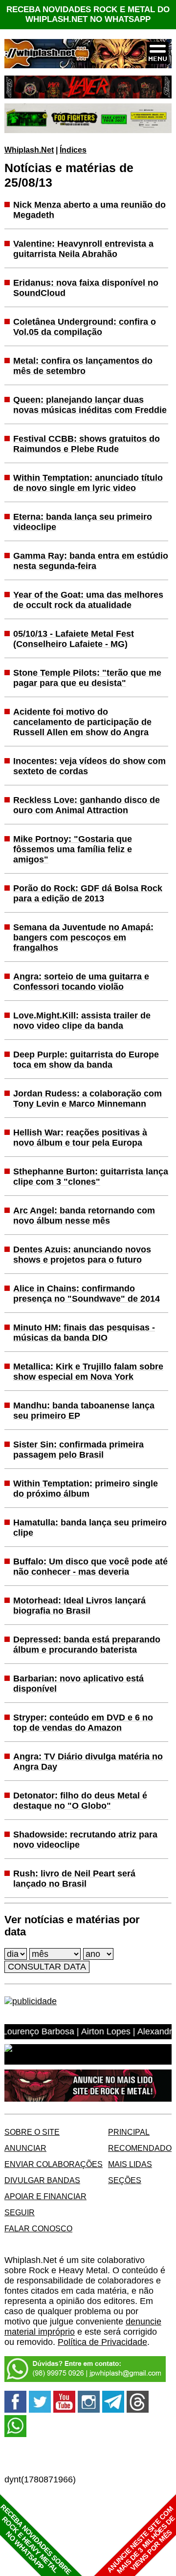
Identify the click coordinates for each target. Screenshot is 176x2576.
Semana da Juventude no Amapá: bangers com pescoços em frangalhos (83, 937)
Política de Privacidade (102, 2342)
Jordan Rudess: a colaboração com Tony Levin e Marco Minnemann (88, 1099)
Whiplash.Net (29, 150)
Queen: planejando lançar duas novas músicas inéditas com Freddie (90, 405)
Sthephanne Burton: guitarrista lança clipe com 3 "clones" (91, 1177)
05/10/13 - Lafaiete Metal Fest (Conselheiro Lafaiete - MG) (74, 639)
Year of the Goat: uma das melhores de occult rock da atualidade (88, 600)
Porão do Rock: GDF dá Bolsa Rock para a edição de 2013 (88, 893)
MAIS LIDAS (130, 2164)
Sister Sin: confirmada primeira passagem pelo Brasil (78, 1450)
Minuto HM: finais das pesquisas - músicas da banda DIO (84, 1333)
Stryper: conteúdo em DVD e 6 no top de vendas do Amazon (83, 1723)
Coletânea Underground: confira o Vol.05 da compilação (85, 327)
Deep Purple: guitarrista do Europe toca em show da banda (86, 1060)
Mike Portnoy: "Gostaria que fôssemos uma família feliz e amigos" (73, 849)
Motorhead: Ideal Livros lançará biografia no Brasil (79, 1606)
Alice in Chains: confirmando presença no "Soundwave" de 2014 (87, 1294)
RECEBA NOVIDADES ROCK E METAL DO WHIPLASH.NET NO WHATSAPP (88, 14)
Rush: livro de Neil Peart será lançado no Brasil (74, 1879)
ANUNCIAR (25, 2148)
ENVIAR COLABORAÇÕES (54, 2164)
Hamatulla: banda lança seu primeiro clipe (90, 1528)
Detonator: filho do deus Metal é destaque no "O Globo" (80, 1801)
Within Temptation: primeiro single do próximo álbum (86, 1489)
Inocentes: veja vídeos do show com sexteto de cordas (89, 766)
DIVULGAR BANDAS (42, 2180)
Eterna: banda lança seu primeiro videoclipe (83, 522)
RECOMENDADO (140, 2148)
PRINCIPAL (129, 2132)
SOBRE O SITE (32, 2132)
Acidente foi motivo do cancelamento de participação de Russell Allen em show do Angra (82, 722)
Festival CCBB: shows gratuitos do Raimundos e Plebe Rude (87, 444)
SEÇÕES (125, 2180)
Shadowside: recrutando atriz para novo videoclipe (85, 1840)
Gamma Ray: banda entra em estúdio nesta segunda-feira (91, 561)
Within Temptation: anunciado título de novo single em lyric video (88, 483)
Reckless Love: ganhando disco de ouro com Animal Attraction (87, 805)
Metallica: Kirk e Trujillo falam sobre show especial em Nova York (88, 1372)
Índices (73, 150)
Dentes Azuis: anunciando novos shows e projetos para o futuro (82, 1255)
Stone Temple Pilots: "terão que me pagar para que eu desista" (87, 678)
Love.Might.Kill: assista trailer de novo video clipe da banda (82, 1021)
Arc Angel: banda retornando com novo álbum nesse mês (84, 1216)
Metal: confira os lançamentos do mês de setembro (83, 366)
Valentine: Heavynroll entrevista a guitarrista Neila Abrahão (83, 249)
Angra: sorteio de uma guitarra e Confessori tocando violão (81, 982)
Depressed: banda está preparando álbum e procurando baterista (87, 1645)
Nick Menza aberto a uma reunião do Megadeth (89, 210)
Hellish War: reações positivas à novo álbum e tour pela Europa (80, 1138)
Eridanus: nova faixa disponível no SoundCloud (86, 288)
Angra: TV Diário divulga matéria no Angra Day (88, 1762)
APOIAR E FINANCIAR (45, 2196)
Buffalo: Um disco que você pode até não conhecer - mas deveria (90, 1567)
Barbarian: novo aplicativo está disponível (78, 1684)
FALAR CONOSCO (38, 2228)
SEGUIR (20, 2212)
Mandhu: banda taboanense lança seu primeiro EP (84, 1411)
